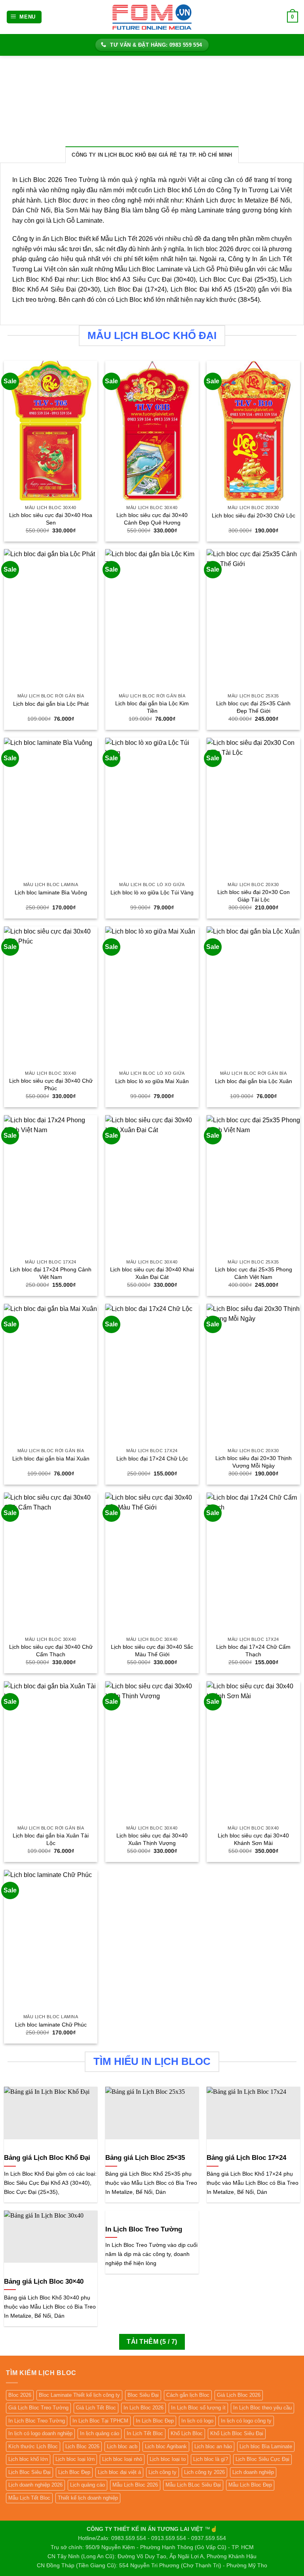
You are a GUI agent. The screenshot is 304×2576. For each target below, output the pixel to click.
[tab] (152, 155)
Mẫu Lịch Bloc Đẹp (250, 2485)
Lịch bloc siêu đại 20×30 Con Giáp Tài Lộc (254, 896)
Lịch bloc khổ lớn (28, 2459)
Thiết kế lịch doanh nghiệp (88, 2498)
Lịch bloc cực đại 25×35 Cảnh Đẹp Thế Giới (253, 707)
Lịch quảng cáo (87, 2485)
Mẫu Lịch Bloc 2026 (135, 2485)
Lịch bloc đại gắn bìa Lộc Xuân (254, 1081)
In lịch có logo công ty (246, 2421)
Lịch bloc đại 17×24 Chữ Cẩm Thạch (253, 1651)
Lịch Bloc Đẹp (74, 2472)
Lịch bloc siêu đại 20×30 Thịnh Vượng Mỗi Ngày (254, 1462)
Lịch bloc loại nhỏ (122, 2459)
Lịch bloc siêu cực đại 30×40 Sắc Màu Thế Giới (152, 1651)
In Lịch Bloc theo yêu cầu (262, 2408)
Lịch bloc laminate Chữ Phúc (51, 2025)
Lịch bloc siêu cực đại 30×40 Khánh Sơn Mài (253, 1839)
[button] (24, 17)
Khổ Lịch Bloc (187, 2433)
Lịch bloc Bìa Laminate (266, 2446)
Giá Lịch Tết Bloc (96, 2408)
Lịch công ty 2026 (204, 2472)
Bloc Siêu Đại (143, 2395)
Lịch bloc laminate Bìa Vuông (51, 892)
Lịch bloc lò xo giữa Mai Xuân (152, 1081)
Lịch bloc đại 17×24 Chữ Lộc (152, 1458)
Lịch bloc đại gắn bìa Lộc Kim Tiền (152, 707)
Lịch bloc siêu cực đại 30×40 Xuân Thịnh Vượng (152, 1839)
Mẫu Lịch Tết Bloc (29, 2498)
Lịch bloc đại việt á (119, 2472)
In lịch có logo (197, 2421)
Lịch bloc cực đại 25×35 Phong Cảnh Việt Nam (254, 1273)
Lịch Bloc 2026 (82, 2446)
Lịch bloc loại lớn (75, 2459)
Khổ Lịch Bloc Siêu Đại (237, 2433)
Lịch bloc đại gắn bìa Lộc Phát (51, 704)
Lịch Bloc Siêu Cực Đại (262, 2459)
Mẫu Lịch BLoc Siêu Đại (193, 2485)
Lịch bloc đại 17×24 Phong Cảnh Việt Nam (51, 1273)
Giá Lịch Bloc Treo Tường (38, 2408)
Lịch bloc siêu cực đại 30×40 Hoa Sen (51, 519)
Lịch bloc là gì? (211, 2459)
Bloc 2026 (20, 2395)
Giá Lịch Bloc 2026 (239, 2395)
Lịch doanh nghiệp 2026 (35, 2485)
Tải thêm (152, 2342)
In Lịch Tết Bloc (145, 2433)
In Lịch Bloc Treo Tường (37, 2421)
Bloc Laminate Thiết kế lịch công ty (79, 2395)
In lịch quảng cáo (100, 2433)
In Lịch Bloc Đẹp (155, 2421)
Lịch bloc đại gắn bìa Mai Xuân (51, 1458)
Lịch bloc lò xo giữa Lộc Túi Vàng (152, 892)
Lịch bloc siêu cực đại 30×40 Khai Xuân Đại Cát (152, 1273)
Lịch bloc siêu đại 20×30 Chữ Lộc (254, 515)
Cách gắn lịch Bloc (188, 2395)
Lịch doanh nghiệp (253, 2472)
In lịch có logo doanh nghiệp (40, 2433)
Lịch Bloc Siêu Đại (29, 2472)
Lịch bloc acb (122, 2446)
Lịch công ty (162, 2472)
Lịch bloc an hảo (213, 2446)
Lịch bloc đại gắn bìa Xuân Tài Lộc (51, 1839)
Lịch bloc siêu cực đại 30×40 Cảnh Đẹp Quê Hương (152, 519)
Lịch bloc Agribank (166, 2446)
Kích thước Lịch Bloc (33, 2446)
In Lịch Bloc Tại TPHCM (100, 2421)
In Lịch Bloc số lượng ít (198, 2408)
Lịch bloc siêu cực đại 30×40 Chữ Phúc (51, 1084)
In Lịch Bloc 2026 (143, 2408)
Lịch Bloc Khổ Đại (38, 279)
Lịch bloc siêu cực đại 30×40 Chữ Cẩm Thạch (51, 1651)
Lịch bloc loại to (168, 2459)
